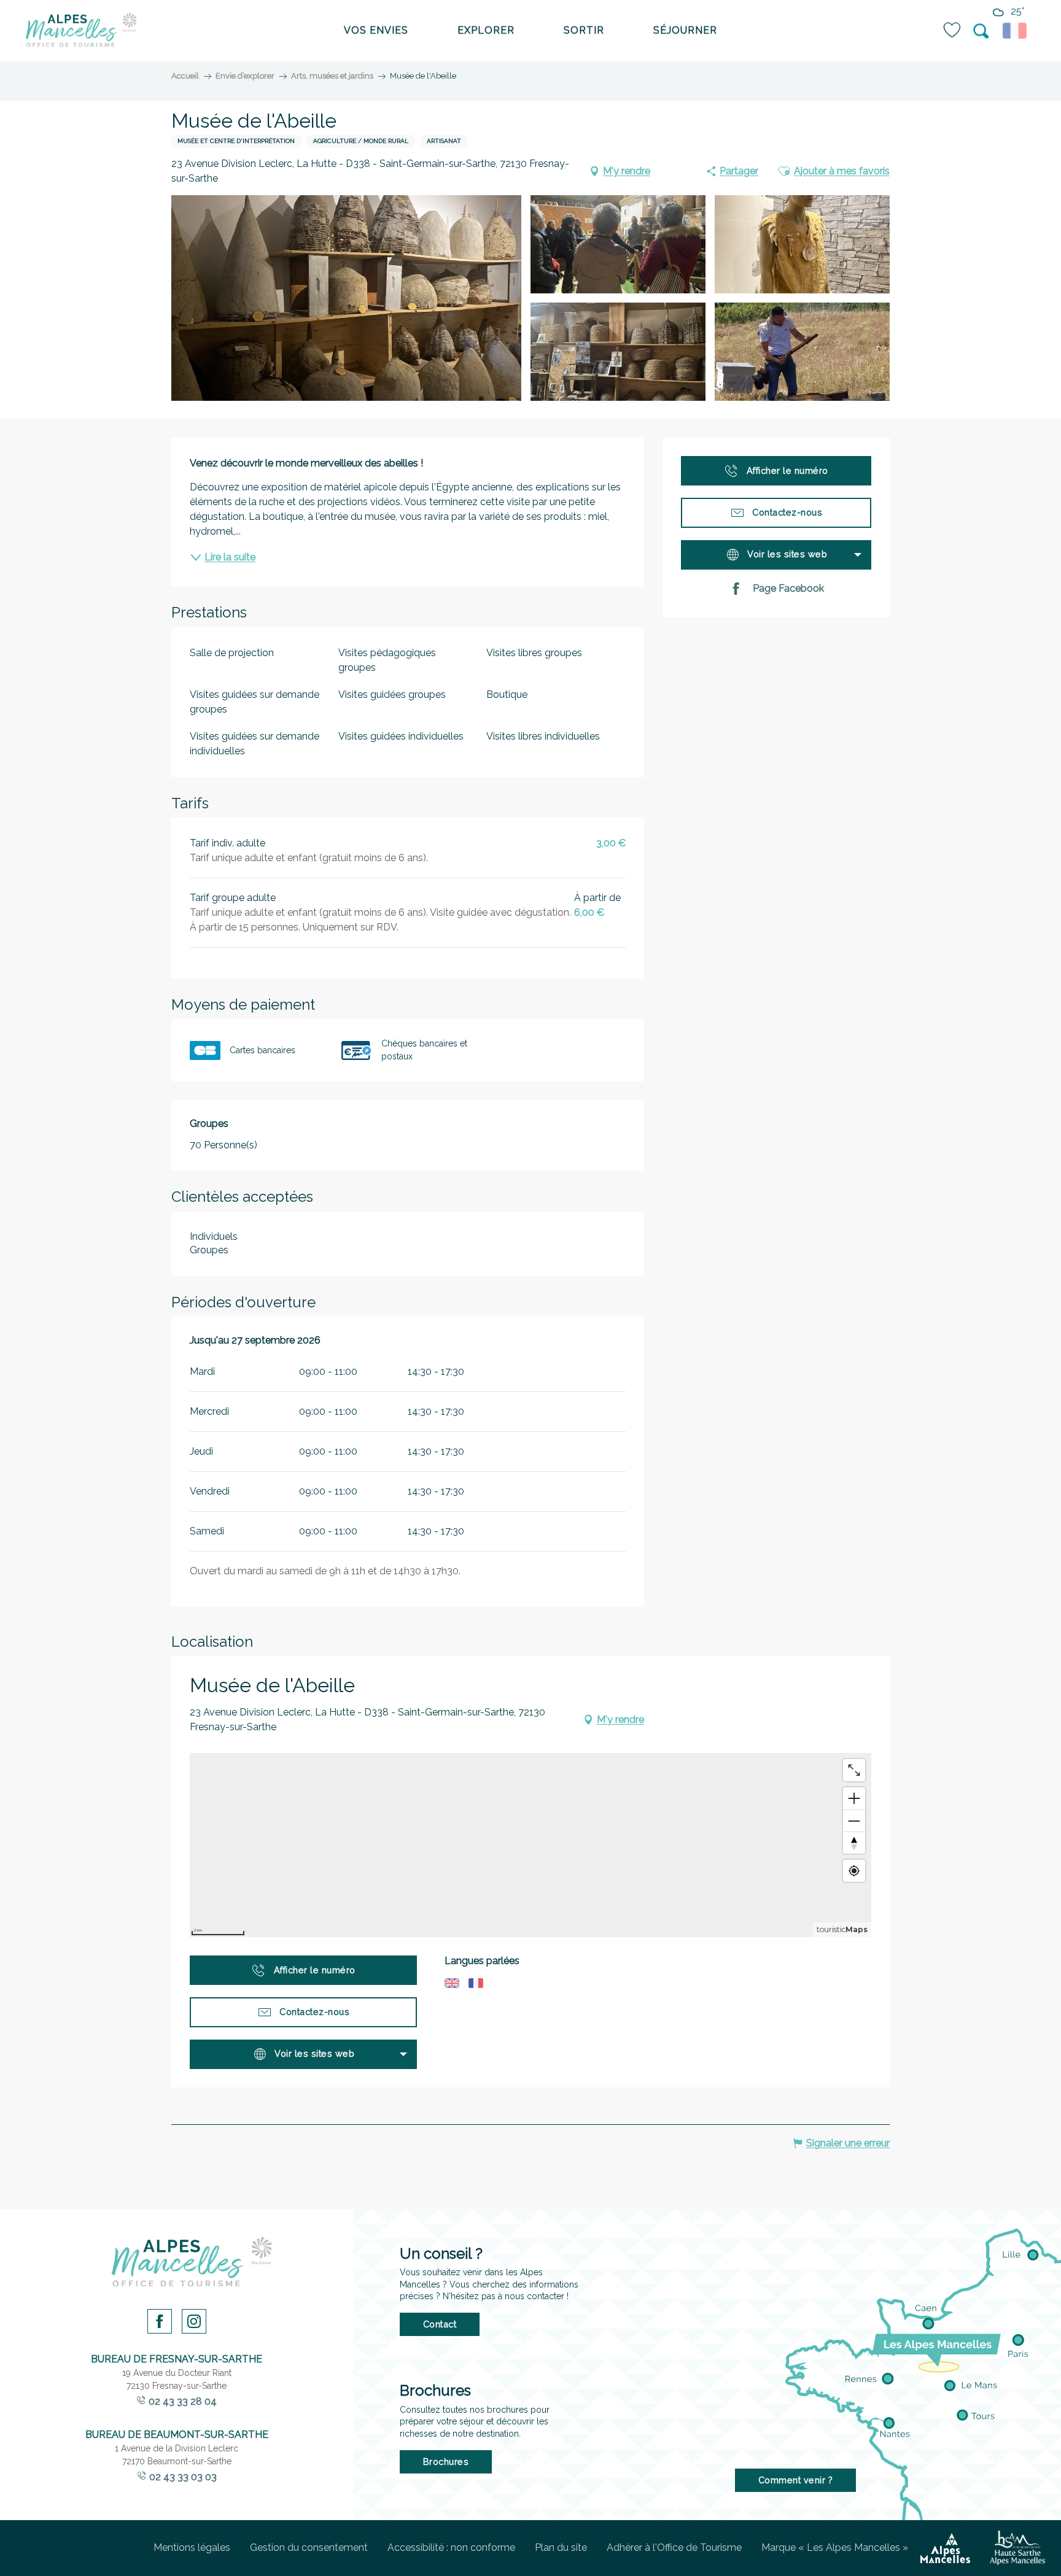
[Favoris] (953, 30)
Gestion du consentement (309, 2547)
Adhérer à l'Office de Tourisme (674, 2547)
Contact (440, 2324)
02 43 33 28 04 (183, 2401)
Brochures (446, 2462)
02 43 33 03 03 (183, 2477)
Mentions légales (192, 2547)
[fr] (1016, 31)
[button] (982, 31)
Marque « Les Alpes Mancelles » (835, 2547)
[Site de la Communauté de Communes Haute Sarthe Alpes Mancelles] (1017, 2548)
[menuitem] (81, 31)
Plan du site (561, 2547)
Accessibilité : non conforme (451, 2547)
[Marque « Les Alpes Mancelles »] (945, 2548)
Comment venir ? (796, 2480)
